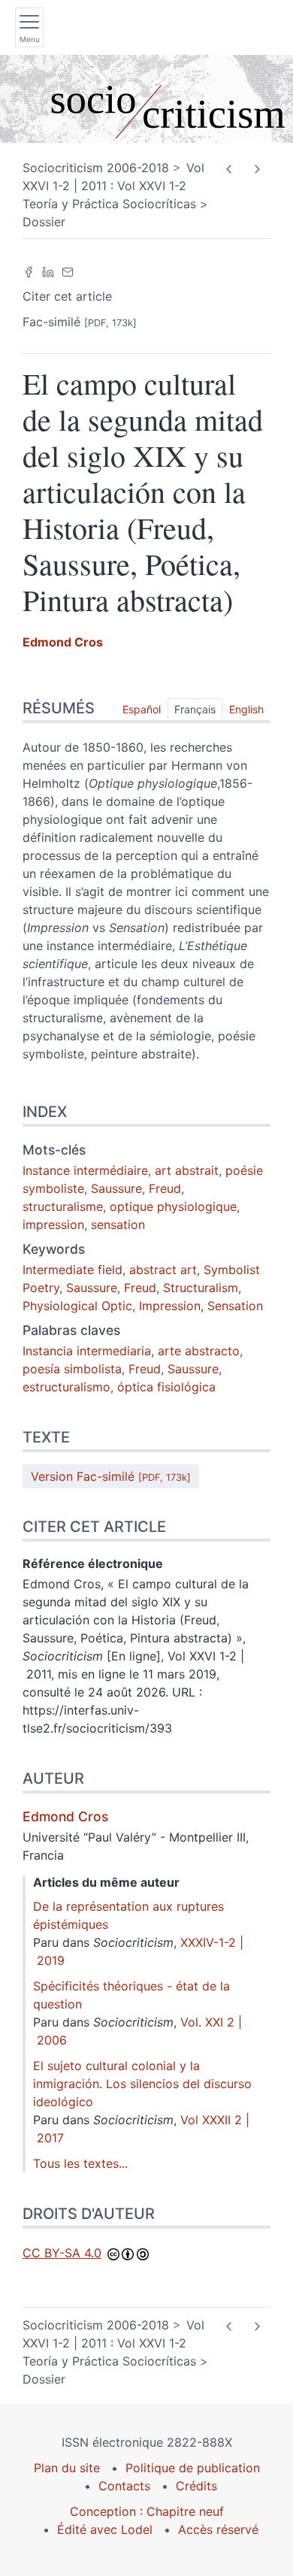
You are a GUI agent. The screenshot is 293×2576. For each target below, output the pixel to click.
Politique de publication (193, 2468)
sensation (118, 1224)
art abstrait (187, 1170)
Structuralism (201, 1288)
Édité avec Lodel (105, 2529)
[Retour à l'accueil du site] (146, 99)
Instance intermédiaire (85, 1170)
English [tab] (246, 709)
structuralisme (63, 1206)
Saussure (116, 1188)
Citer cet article (67, 296)
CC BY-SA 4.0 (62, 2253)
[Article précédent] (229, 169)
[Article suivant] (257, 169)
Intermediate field (72, 1270)
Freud (165, 1188)
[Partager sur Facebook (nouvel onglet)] (29, 271)
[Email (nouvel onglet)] (68, 271)
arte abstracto (199, 1351)
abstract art (163, 1270)
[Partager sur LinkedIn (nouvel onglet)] (48, 271)
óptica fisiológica (166, 1387)
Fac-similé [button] (80, 322)
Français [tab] (195, 709)
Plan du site (67, 2468)
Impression (170, 1306)
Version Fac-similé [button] (111, 1476)
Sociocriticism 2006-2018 (96, 168)
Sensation (235, 1306)
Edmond (63, 642)
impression (53, 1224)
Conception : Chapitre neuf (147, 2511)
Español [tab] (142, 709)
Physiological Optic (77, 1306)
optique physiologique (173, 1206)
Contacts (124, 2486)
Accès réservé (218, 2529)
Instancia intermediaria (87, 1351)
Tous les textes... (80, 2163)
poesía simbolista (72, 1369)
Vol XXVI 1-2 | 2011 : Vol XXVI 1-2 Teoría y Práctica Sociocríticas (113, 186)
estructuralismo (66, 1387)
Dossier (44, 222)
